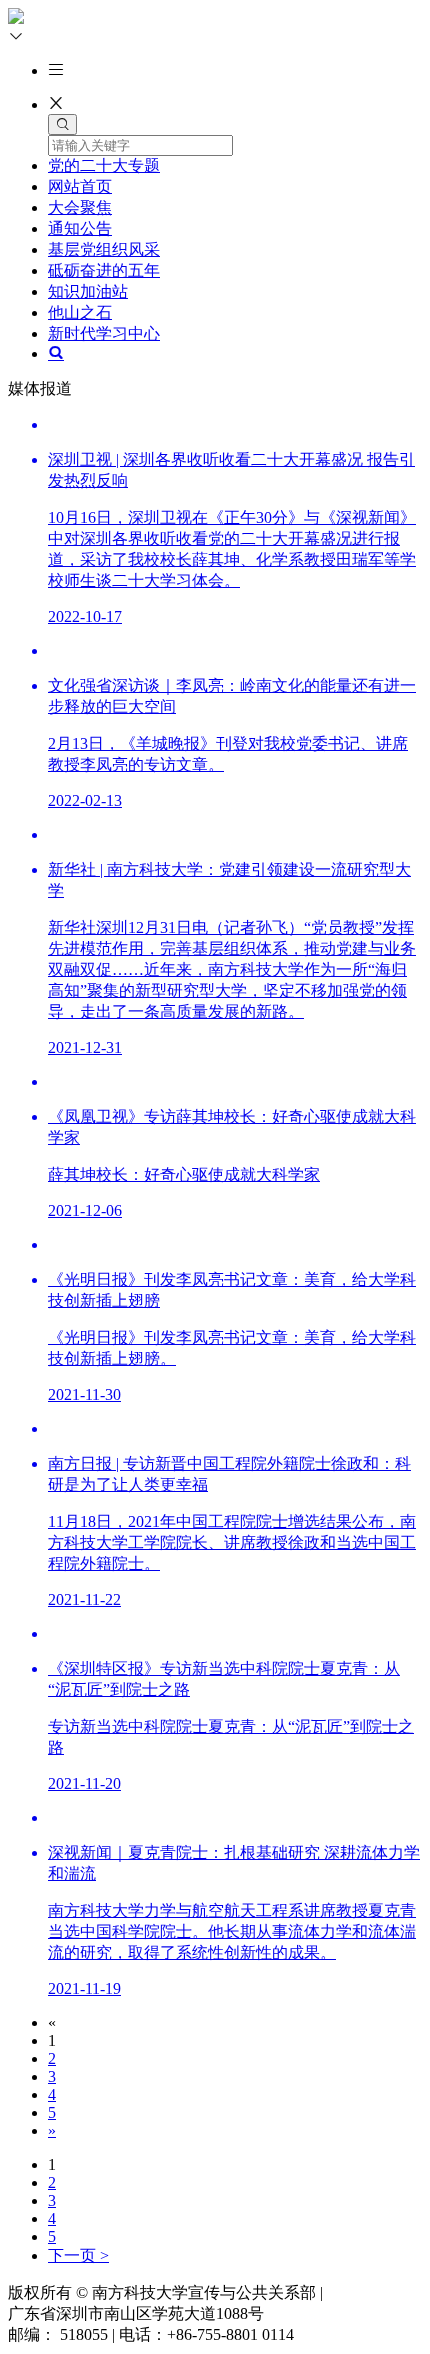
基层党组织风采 (104, 249)
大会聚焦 (80, 207)
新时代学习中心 (104, 333)
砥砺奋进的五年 (104, 270)
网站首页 (80, 186)
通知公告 (80, 228)
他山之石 (80, 312)
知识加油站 (88, 291)
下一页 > (78, 2255)
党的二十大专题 (104, 165)
